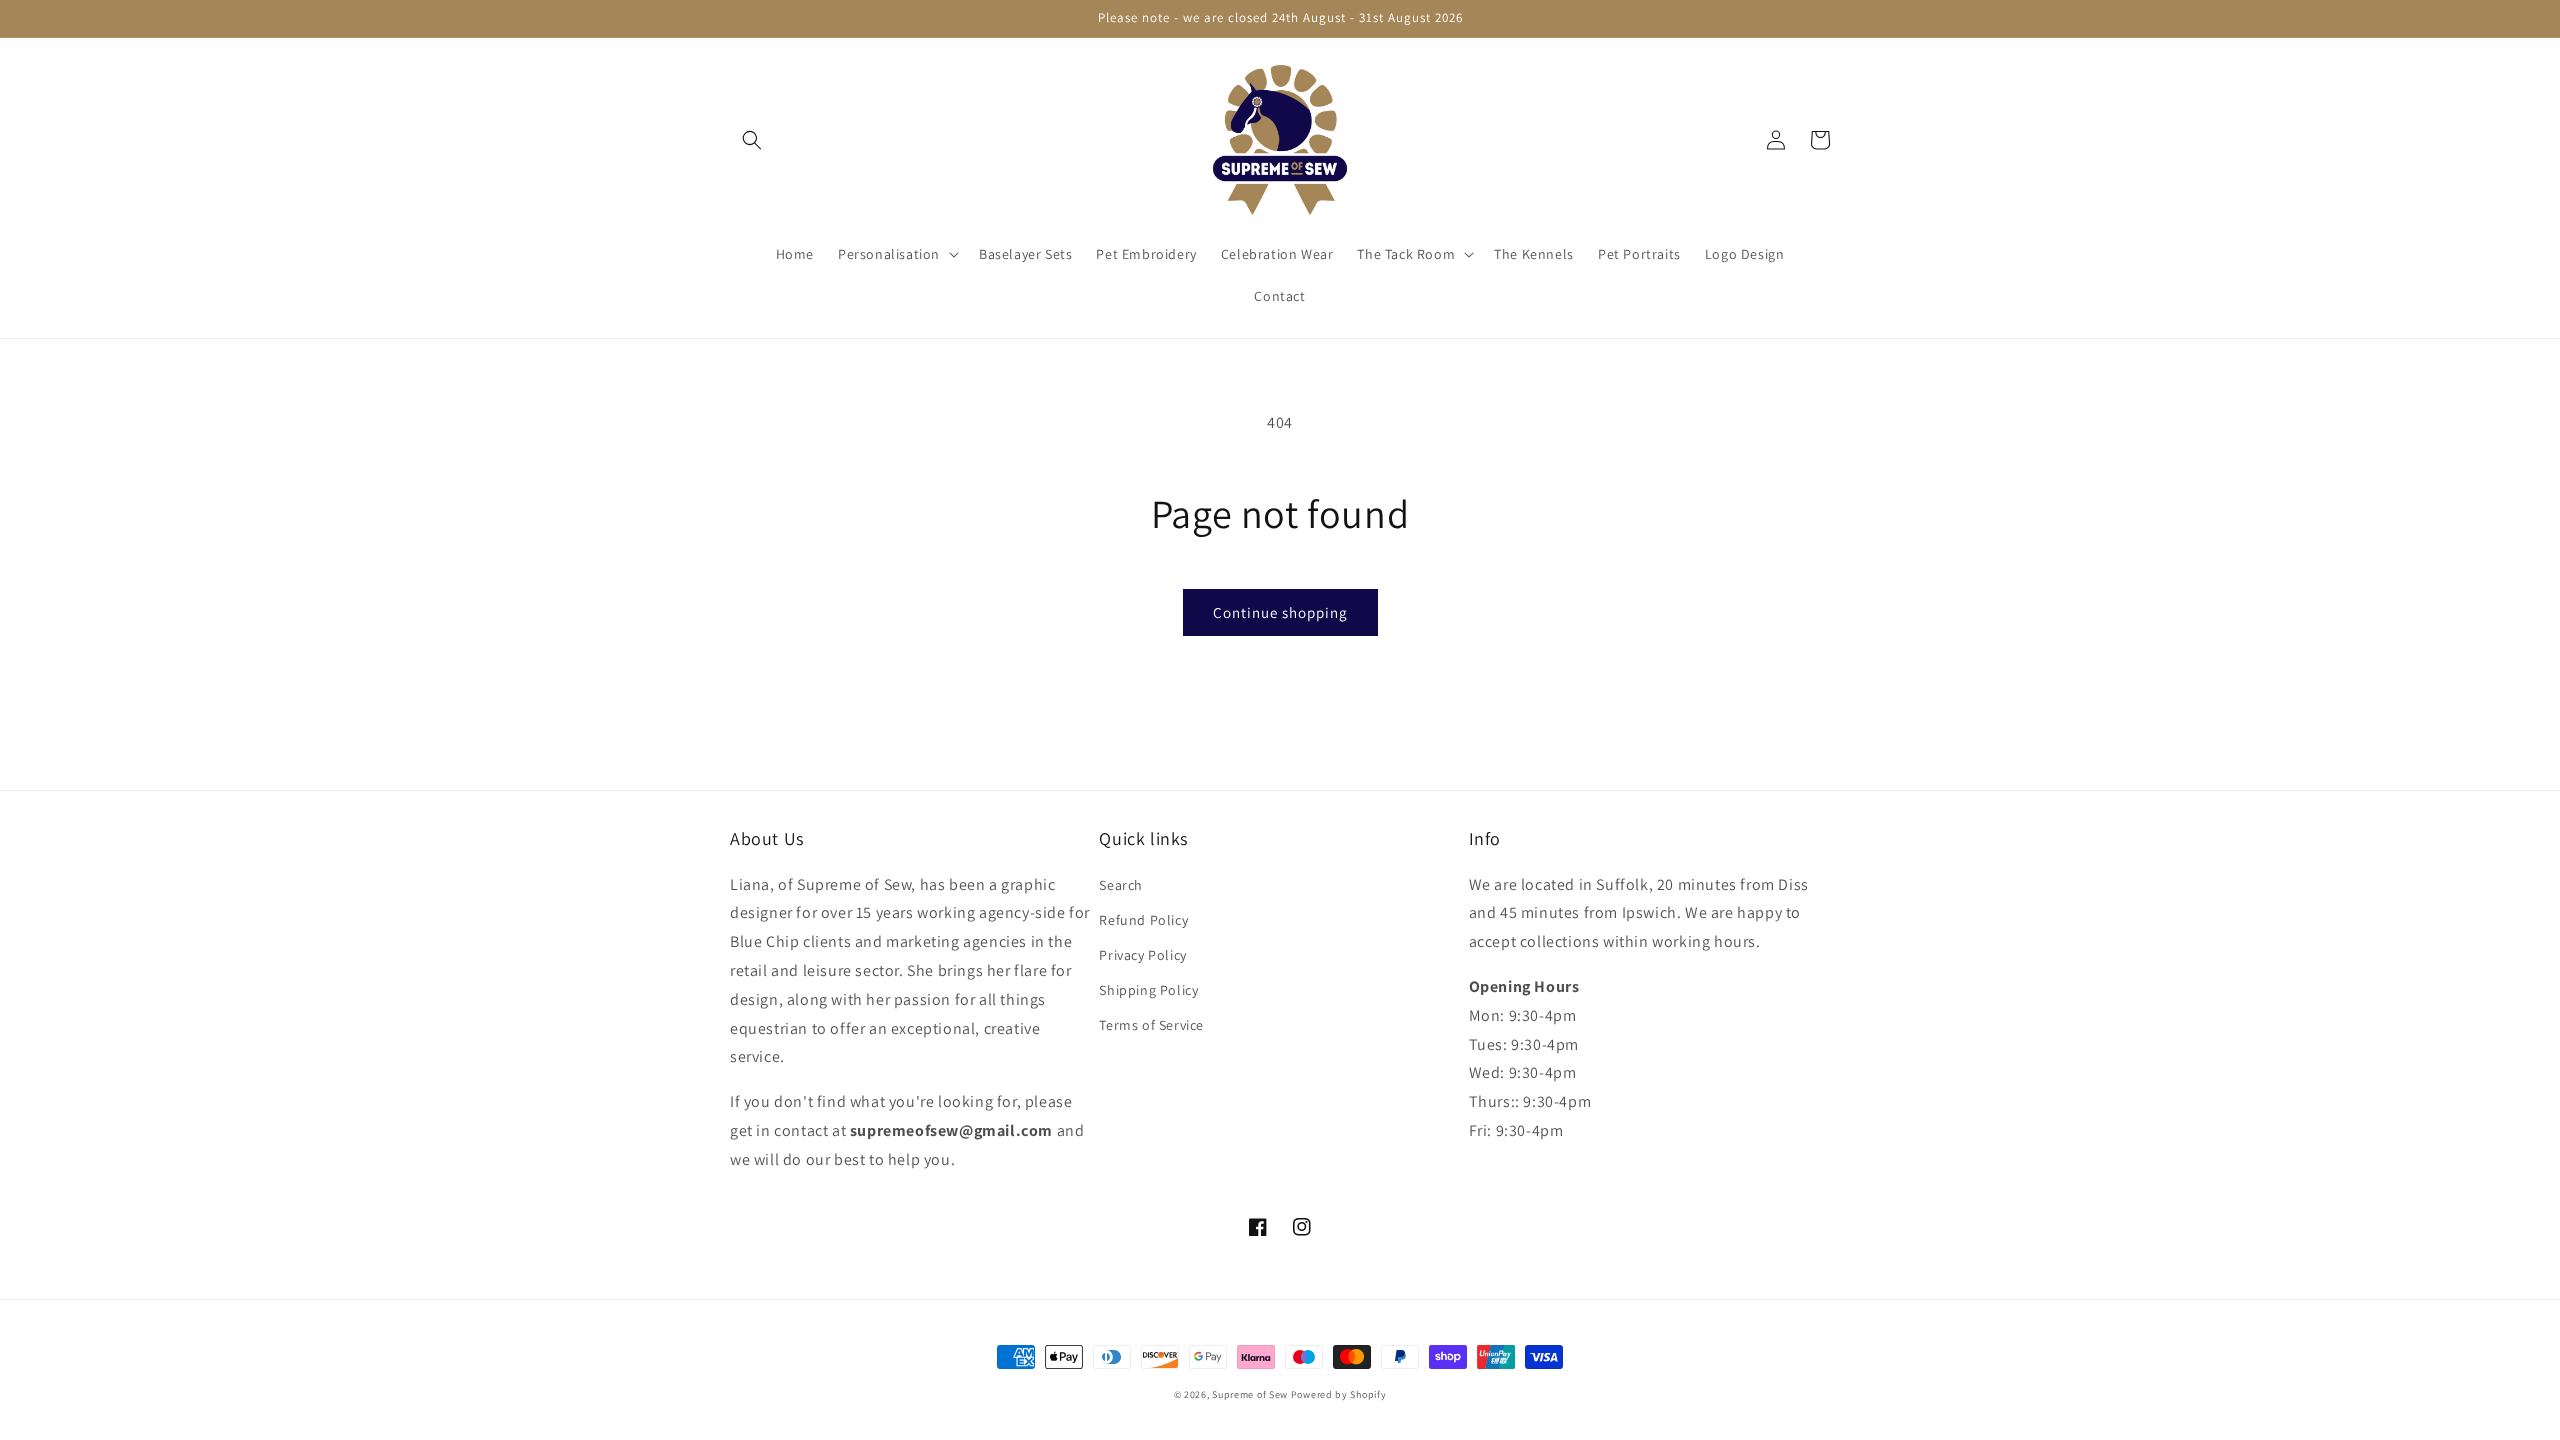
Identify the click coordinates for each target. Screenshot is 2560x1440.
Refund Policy (1143, 920)
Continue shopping (1280, 612)
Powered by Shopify (1339, 1394)
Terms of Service (1151, 1025)
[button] (752, 140)
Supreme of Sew (1250, 1394)
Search (1121, 885)
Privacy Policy (1142, 955)
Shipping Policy (1148, 990)
